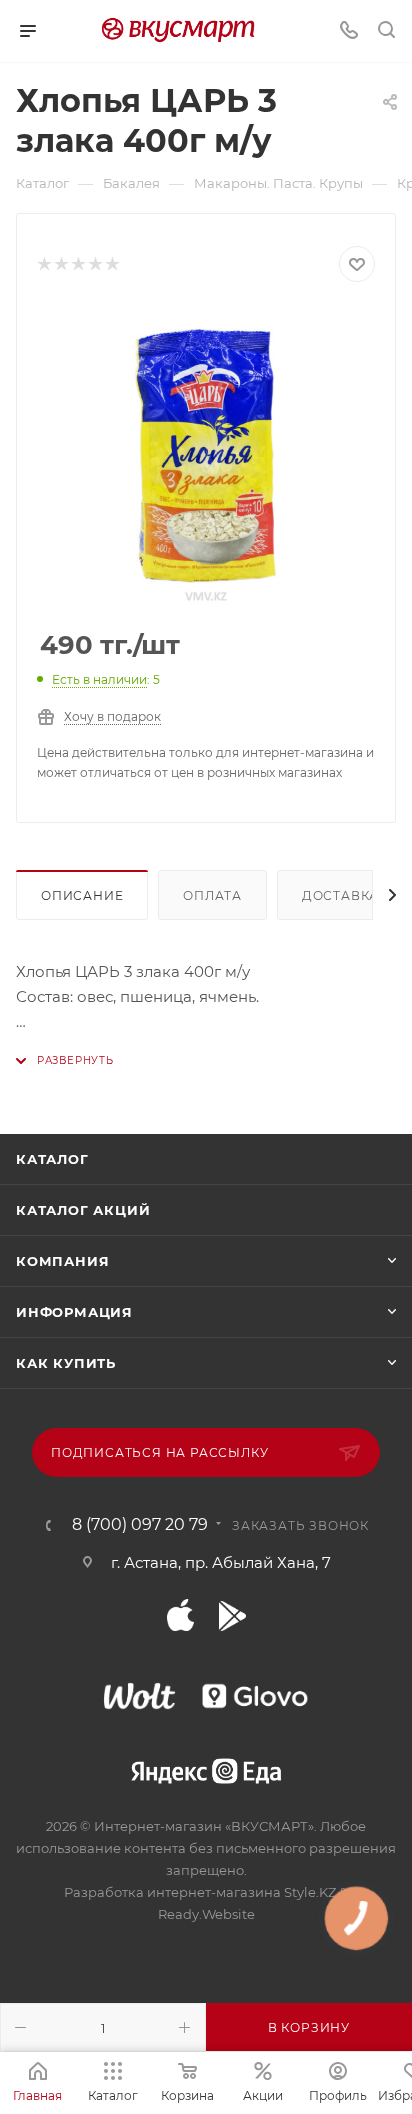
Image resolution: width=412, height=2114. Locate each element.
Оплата (212, 895)
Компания (62, 1261)
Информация (74, 1312)
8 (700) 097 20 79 (140, 1525)
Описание (82, 895)
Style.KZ (310, 1892)
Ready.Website (206, 1914)
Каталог (52, 1159)
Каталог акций (83, 1210)
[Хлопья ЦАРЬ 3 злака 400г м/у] (206, 457)
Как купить (66, 1363)
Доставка (340, 895)
